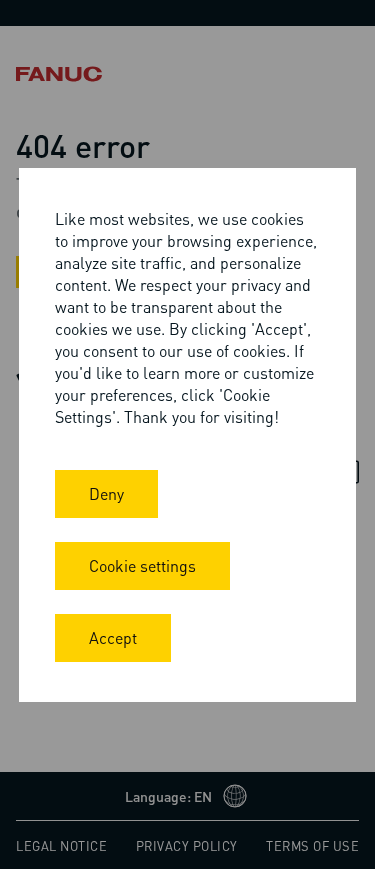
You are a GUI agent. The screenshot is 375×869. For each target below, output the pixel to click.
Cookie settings (142, 565)
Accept (113, 637)
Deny (106, 493)
